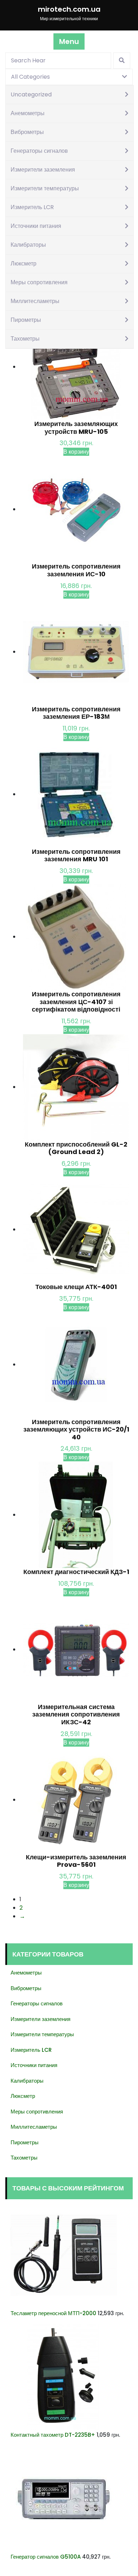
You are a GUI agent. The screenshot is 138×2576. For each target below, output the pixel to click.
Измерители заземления (43, 170)
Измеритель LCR (32, 207)
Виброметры (27, 132)
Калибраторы (28, 245)
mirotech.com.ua (69, 9)
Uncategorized (31, 94)
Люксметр (24, 264)
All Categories (30, 77)
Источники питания (36, 226)
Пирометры (26, 320)
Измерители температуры (45, 188)
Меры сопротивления (39, 282)
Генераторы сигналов (39, 151)
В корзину (76, 452)
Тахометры (25, 339)
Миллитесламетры (35, 301)
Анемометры (28, 113)
